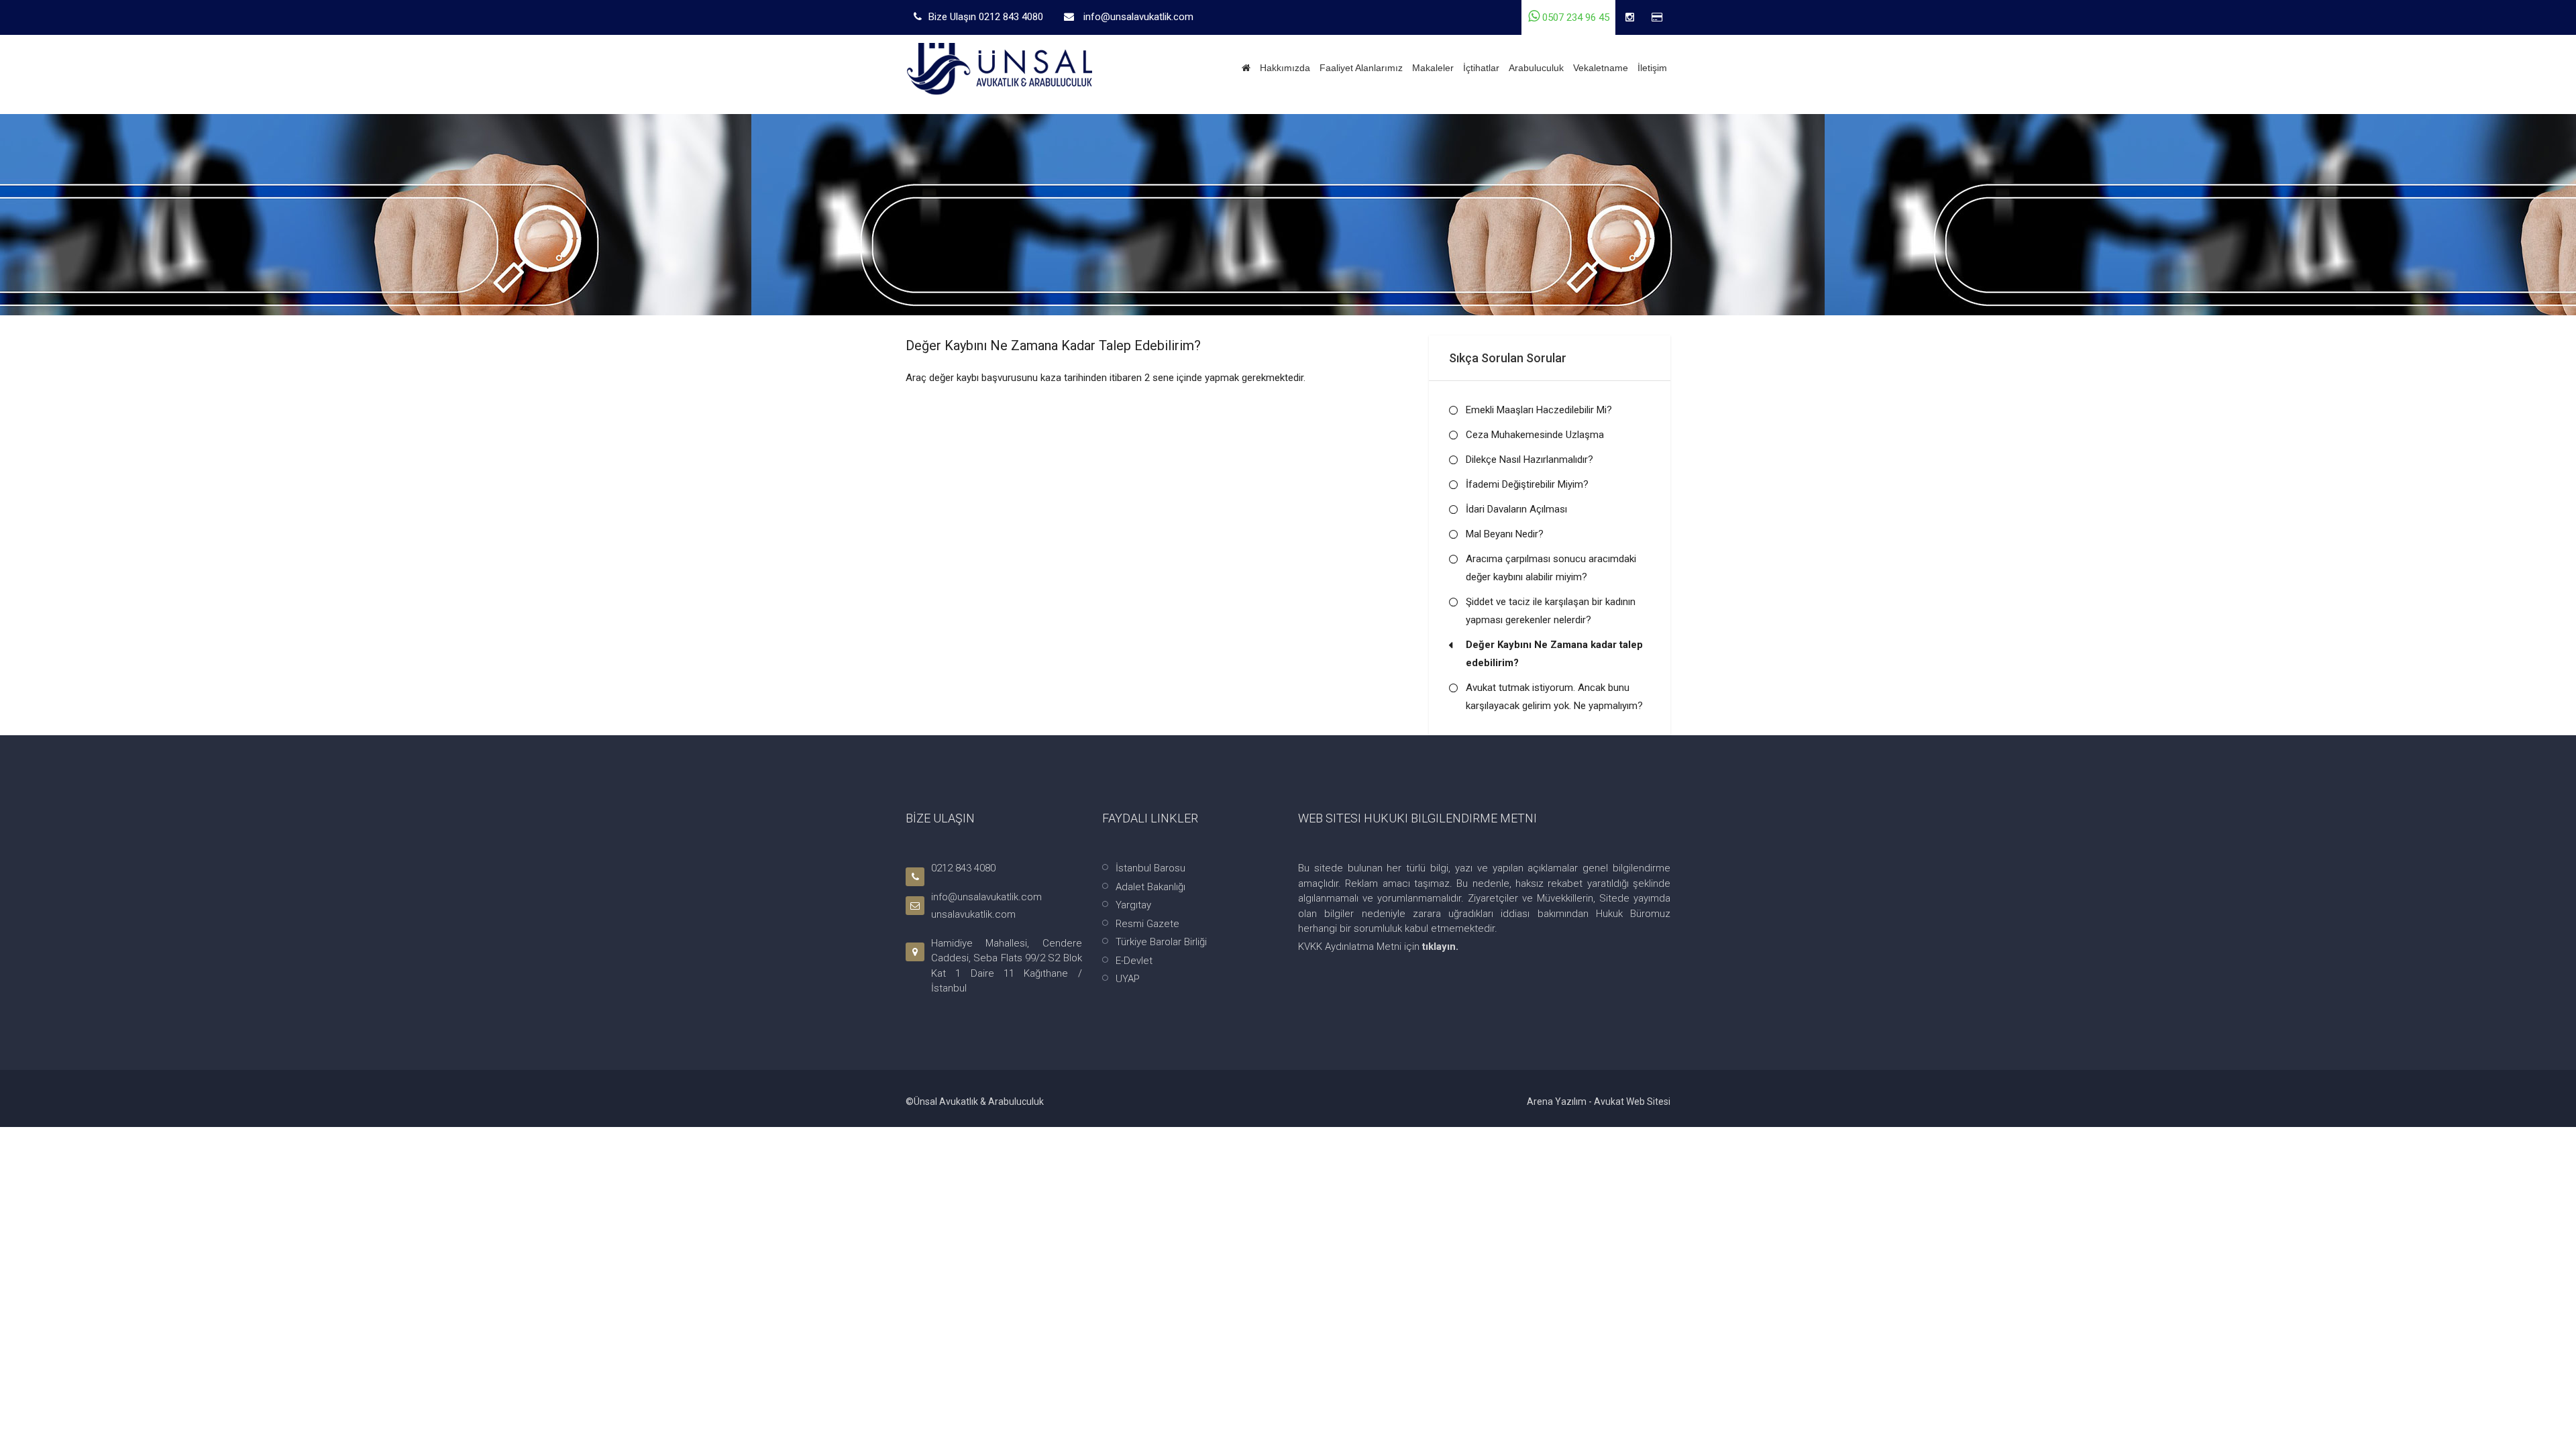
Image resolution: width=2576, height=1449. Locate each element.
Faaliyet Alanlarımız (1361, 68)
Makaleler (1433, 68)
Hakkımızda (1285, 68)
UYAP (1128, 979)
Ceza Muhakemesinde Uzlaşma (1535, 435)
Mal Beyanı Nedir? (1505, 534)
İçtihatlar (1481, 68)
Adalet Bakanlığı (1150, 887)
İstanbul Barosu (1150, 868)
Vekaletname (1601, 68)
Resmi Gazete (1147, 924)
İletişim (1652, 68)
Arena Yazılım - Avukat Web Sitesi (1599, 1102)
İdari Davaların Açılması (1516, 509)
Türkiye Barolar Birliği (1161, 942)
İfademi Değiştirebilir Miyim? (1527, 484)
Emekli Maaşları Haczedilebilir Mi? (1539, 410)
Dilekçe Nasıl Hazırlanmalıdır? (1529, 460)
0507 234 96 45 (1574, 17)
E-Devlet (1134, 961)
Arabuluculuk (1536, 68)
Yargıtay (1133, 905)
